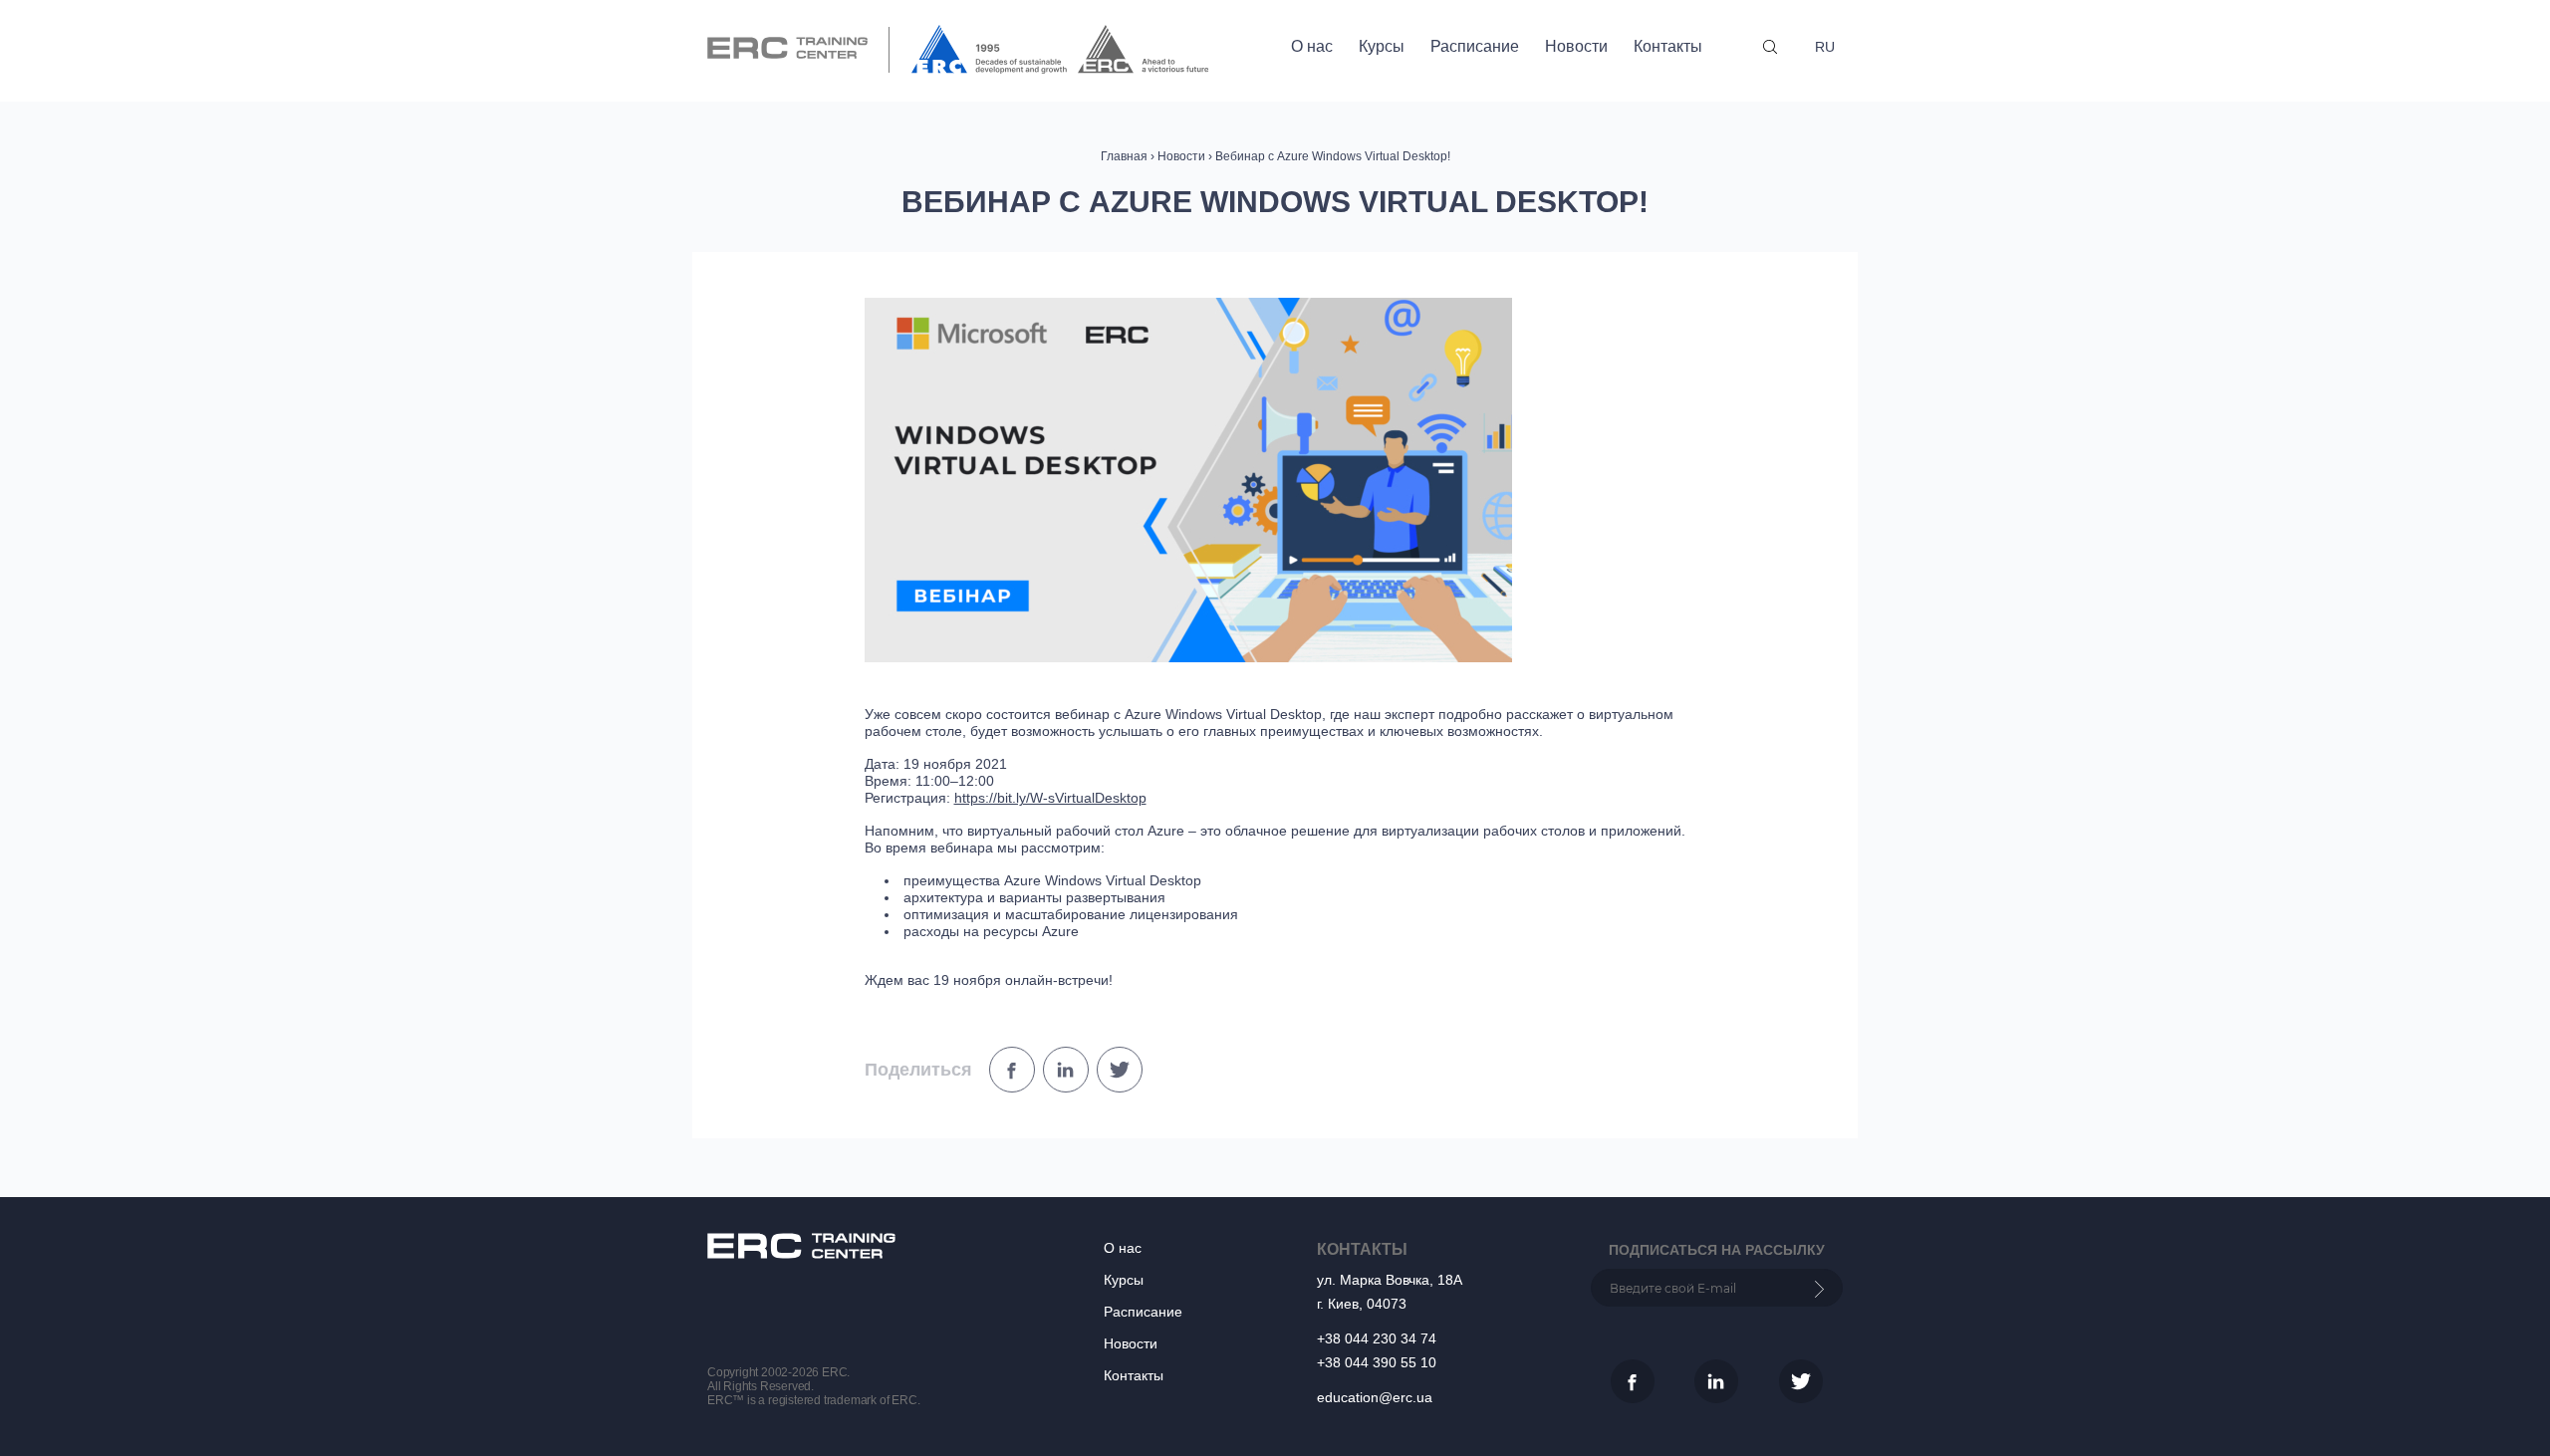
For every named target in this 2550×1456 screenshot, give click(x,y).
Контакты (1668, 46)
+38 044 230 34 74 (1377, 1338)
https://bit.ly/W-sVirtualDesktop (1050, 798)
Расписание (1475, 46)
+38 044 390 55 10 (1377, 1362)
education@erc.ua (1375, 1397)
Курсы (1382, 46)
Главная (1124, 156)
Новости (1576, 46)
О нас (1312, 46)
